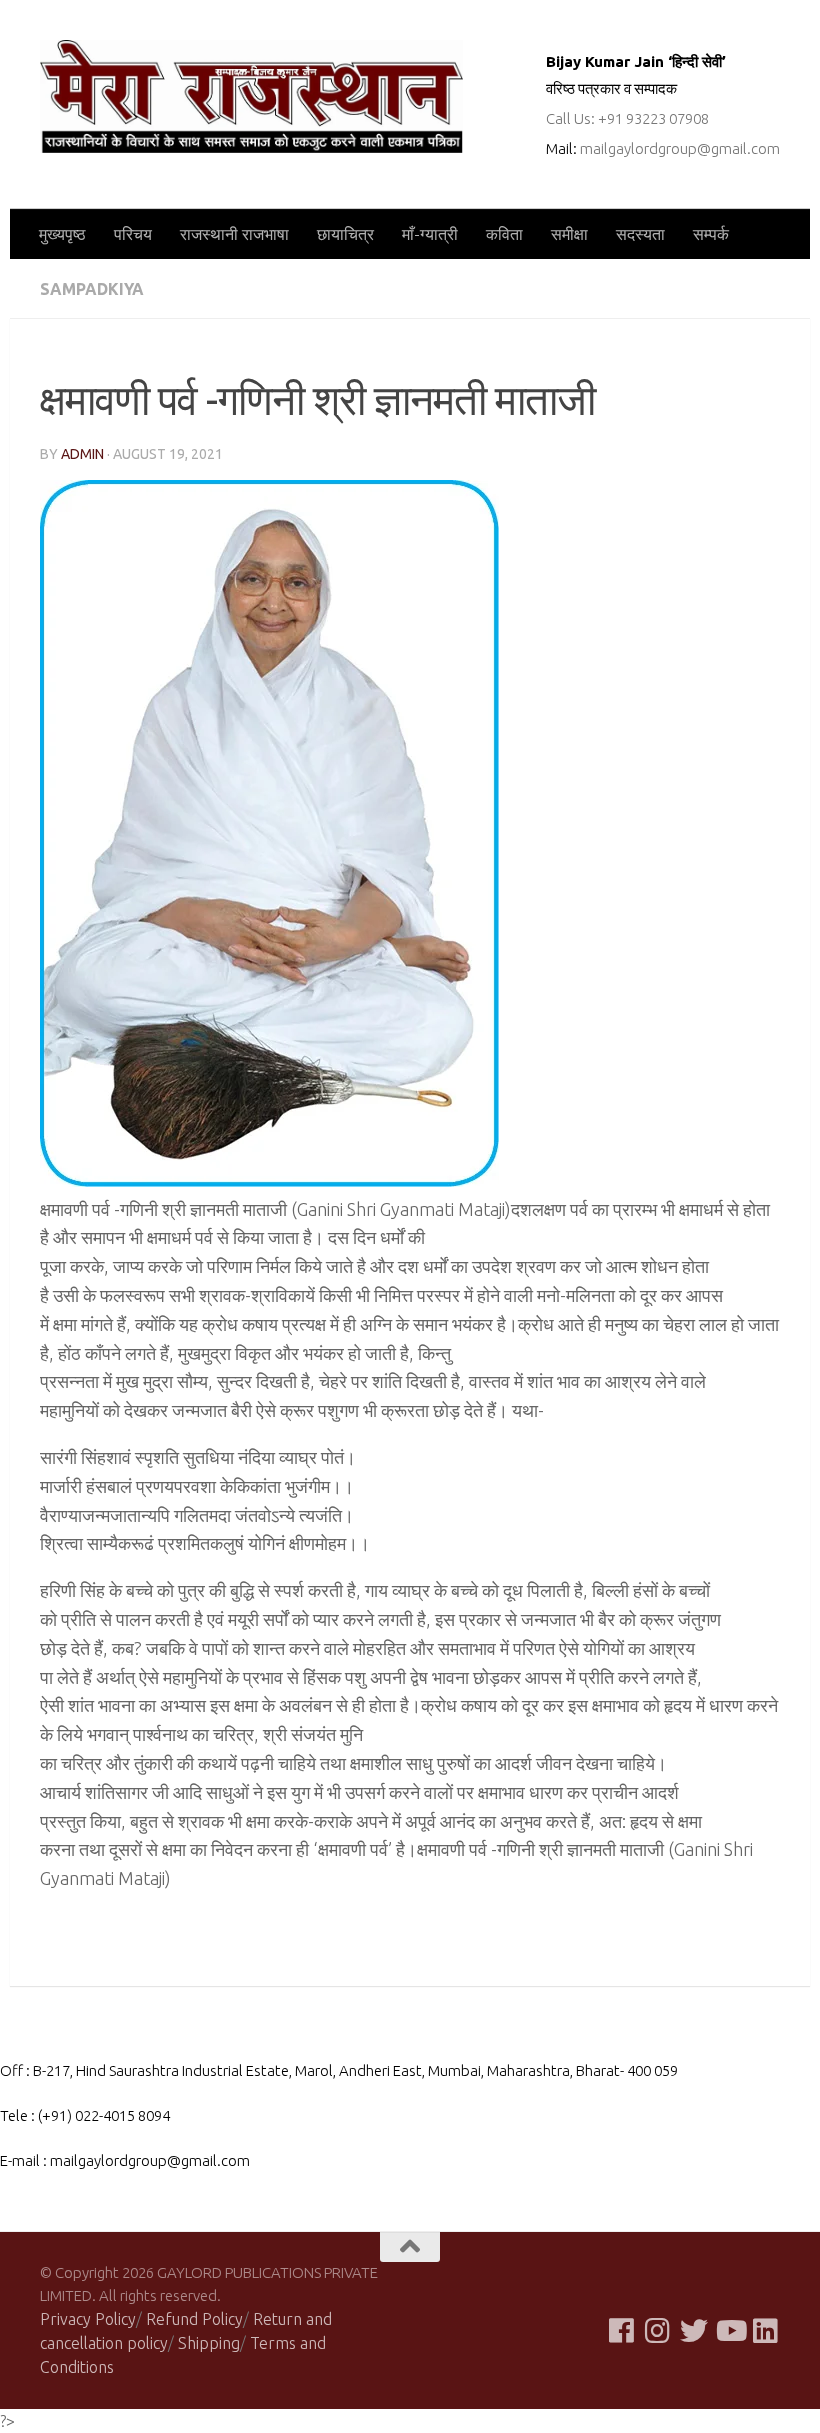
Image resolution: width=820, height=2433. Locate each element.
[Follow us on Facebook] (622, 2331)
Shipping (209, 2343)
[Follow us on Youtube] (730, 2331)
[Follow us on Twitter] (694, 2331)
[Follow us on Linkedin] (766, 2331)
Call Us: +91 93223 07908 (627, 118)
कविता (504, 234)
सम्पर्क (711, 234)
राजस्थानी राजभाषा (234, 234)
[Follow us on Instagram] (658, 2331)
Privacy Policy (88, 2319)
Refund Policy (194, 2319)
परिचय (133, 234)
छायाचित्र (345, 234)
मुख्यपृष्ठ (62, 234)
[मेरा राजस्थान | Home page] (251, 96)
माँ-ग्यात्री (430, 234)
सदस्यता (640, 234)
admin (82, 454)
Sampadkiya (92, 289)
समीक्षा (569, 234)
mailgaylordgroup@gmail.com (680, 148)
